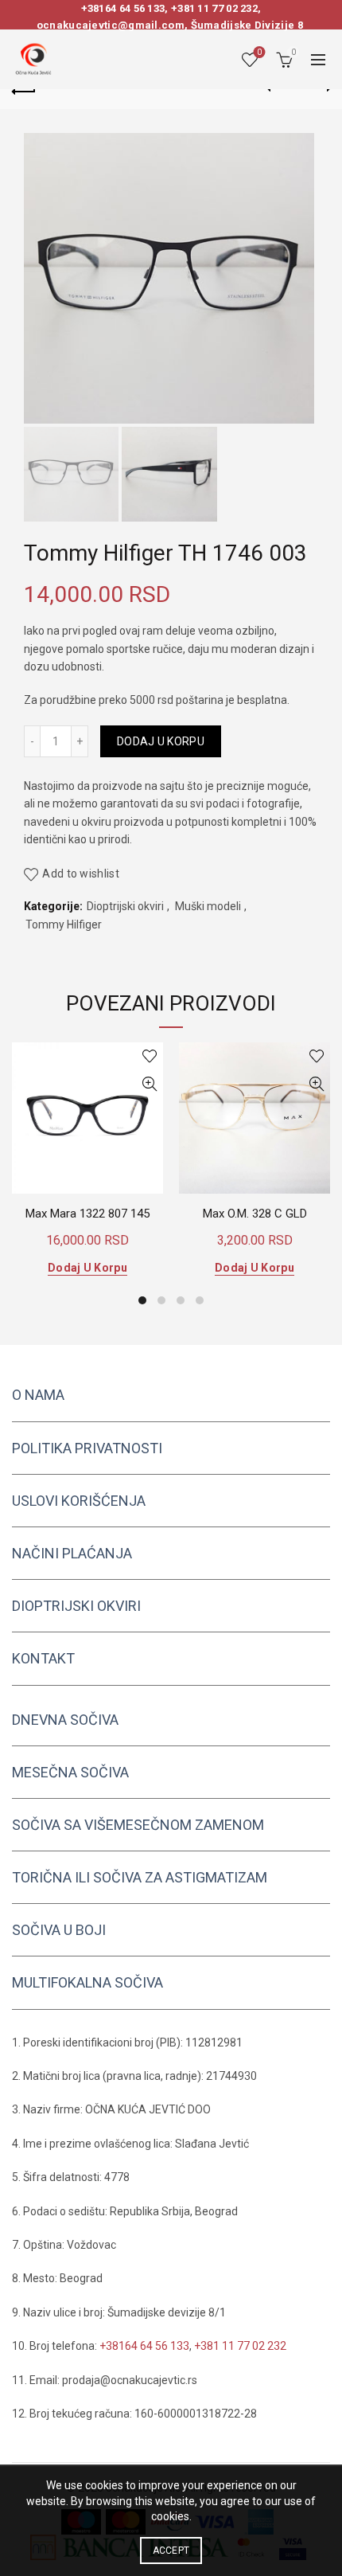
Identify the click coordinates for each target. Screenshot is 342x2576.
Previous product (278, 89)
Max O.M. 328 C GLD (255, 1214)
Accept (171, 2551)
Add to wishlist (81, 874)
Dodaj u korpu (161, 741)
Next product (318, 89)
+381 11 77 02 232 (214, 8)
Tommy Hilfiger (64, 924)
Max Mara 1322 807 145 (87, 1214)
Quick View (149, 1084)
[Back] (24, 89)
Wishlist (259, 52)
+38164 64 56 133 (123, 8)
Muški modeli (208, 906)
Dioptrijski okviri (125, 906)
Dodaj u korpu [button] (87, 1268)
